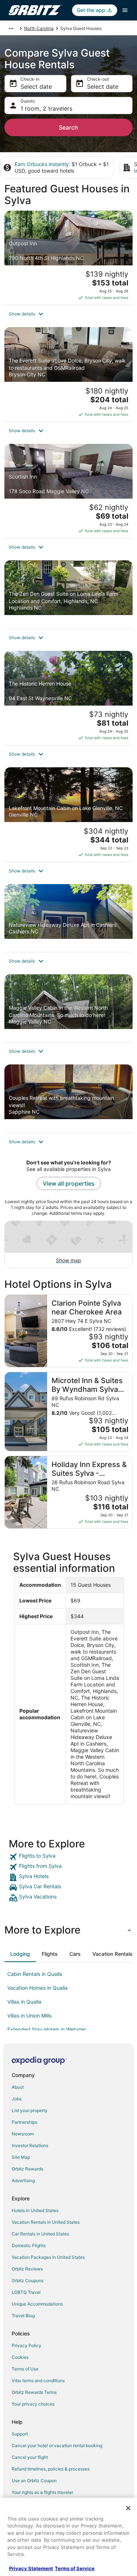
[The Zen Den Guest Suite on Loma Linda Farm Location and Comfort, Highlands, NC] (68, 594)
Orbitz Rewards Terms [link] (34, 2392)
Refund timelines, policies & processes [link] (51, 2469)
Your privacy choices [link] (33, 2404)
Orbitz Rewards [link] (27, 2169)
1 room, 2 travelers (46, 108)
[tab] (20, 1954)
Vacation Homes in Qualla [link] (37, 1988)
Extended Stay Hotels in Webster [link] (47, 2029)
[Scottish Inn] (68, 491)
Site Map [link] (21, 2157)
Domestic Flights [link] (29, 2245)
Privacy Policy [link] (26, 2345)
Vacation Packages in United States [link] (48, 2257)
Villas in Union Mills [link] (29, 2016)
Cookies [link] (20, 2357)
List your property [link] (30, 2110)
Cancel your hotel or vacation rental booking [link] (57, 2446)
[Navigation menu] (125, 10)
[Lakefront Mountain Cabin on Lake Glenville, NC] (68, 814)
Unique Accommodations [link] (37, 2304)
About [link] (18, 2087)
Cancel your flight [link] (30, 2457)
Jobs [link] (17, 2099)
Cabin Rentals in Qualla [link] (35, 1974)
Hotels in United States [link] (35, 2210)
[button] (68, 314)
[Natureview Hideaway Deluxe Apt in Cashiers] (68, 918)
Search (68, 127)
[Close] (128, 2508)
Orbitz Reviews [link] (27, 2269)
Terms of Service (75, 2568)
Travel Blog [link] (23, 2316)
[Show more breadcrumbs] (11, 28)
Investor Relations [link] (30, 2145)
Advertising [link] (23, 2180)
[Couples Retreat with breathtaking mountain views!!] (68, 1098)
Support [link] (20, 2434)
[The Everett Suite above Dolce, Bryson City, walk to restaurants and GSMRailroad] (68, 374)
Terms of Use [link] (25, 2369)
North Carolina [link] (39, 28)
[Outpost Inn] (68, 258)
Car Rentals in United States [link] (40, 2234)
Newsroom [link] (23, 2134)
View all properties (69, 1183)
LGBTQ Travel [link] (26, 2292)
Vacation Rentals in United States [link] (46, 2222)
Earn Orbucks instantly (42, 164)
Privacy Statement (31, 2568)
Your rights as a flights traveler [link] (42, 2492)
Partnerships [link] (24, 2122)
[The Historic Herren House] (68, 698)
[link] (68, 1857)
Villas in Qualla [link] (24, 2002)
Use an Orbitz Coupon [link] (34, 2481)
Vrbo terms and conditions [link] (38, 2381)
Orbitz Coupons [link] (28, 2281)
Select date (36, 87)
